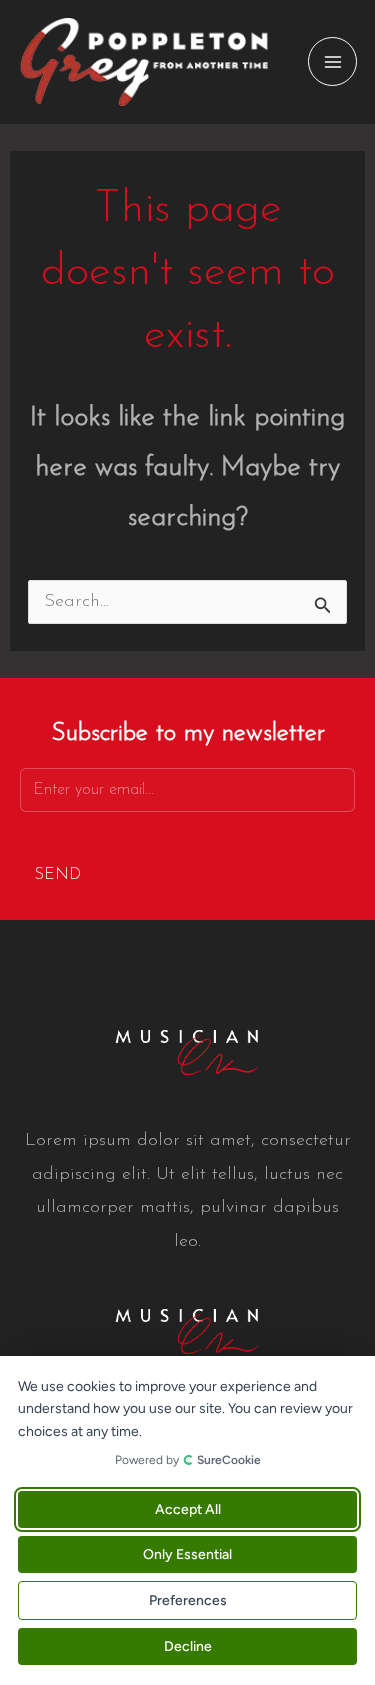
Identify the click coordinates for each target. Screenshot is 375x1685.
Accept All (188, 1509)
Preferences (188, 1600)
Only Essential (187, 1554)
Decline (188, 1646)
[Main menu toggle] (332, 61)
